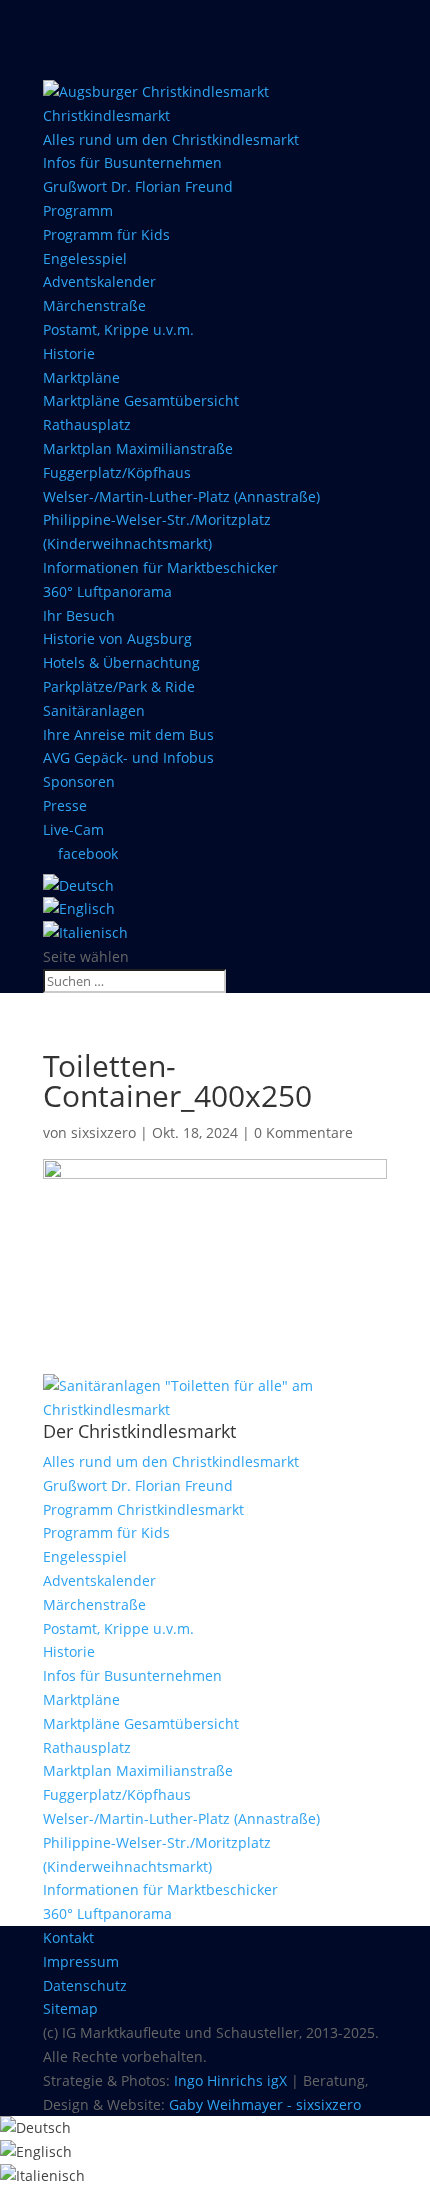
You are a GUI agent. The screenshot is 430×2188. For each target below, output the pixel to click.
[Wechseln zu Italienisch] (85, 932)
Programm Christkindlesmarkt (143, 1509)
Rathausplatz (87, 424)
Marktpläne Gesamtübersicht (141, 400)
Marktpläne (81, 377)
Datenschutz (85, 1985)
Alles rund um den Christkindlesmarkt (171, 139)
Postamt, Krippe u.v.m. (118, 329)
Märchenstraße (94, 305)
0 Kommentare (303, 1132)
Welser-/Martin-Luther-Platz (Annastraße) (181, 496)
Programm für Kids (106, 234)
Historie (69, 353)
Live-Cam (73, 829)
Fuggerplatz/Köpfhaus (117, 472)
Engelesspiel (85, 258)
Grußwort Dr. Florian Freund (138, 186)
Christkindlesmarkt (106, 115)
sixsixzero (103, 1132)
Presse (65, 805)
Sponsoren (79, 781)
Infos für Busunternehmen (132, 162)
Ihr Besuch (79, 615)
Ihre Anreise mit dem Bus (128, 734)
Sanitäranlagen (94, 710)
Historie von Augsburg (117, 638)
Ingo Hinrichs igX (230, 2080)
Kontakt (68, 1937)
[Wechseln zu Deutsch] (35, 2127)
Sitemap (70, 2008)
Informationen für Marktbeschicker (160, 567)
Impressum (81, 1961)
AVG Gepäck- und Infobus (128, 757)
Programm (78, 210)
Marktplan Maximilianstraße (138, 448)
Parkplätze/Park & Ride (119, 686)
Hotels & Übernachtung (121, 662)
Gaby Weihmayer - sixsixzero (265, 2104)
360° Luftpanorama (107, 591)
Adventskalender (99, 281)
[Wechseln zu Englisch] (79, 908)
